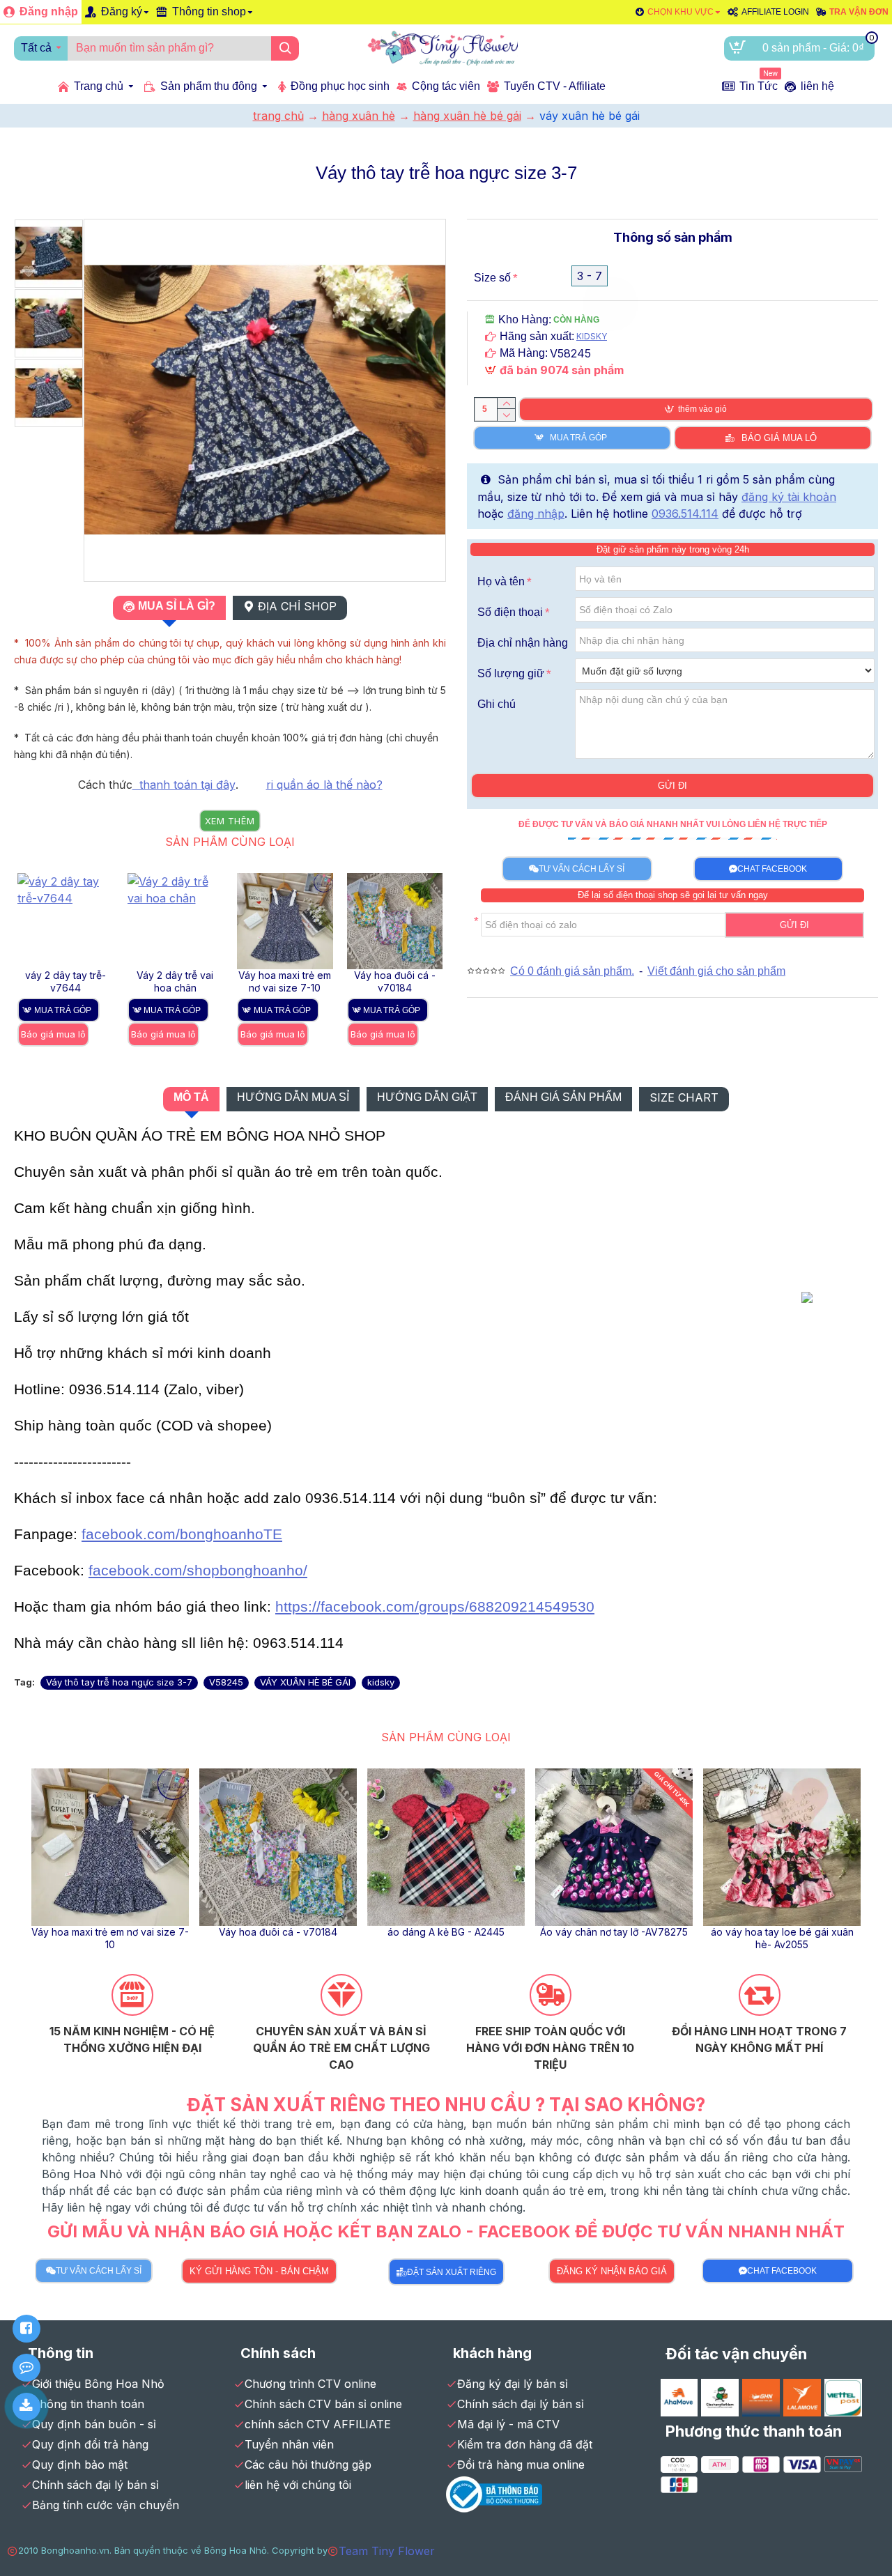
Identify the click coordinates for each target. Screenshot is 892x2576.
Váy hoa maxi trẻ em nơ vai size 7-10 (285, 981)
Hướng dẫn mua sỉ (293, 1097)
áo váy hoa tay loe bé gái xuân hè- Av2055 (782, 1938)
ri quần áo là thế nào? (324, 785)
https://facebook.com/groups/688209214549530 (435, 1607)
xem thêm (230, 821)
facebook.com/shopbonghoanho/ (198, 1571)
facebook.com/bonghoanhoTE (182, 1534)
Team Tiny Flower (387, 2551)
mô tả (191, 1097)
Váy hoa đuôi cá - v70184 (395, 981)
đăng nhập (536, 514)
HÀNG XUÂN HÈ (359, 116)
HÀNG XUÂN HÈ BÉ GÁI (467, 116)
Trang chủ (278, 116)
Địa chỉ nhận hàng (523, 643)
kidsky (381, 1682)
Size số (492, 278)
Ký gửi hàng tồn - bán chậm (259, 2271)
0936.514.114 (685, 514)
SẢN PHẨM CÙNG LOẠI (230, 842)
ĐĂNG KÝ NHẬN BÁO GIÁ (612, 2271)
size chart (684, 1097)
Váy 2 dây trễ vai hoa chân (175, 981)
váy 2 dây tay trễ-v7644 (66, 981)
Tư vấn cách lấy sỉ (582, 869)
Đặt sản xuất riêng (452, 2272)
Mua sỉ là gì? (177, 606)
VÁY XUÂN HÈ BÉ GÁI (305, 1682)
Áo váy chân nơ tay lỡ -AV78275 (614, 1932)
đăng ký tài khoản (789, 497)
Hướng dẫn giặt (427, 1097)
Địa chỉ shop (297, 606)
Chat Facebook (772, 869)
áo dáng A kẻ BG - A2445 (446, 1932)
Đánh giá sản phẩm (563, 1097)
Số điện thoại (510, 612)
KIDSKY (592, 336)
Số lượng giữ (511, 673)
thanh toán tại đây (184, 785)
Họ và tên (501, 581)
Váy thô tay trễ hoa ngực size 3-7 (119, 1682)
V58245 (226, 1682)
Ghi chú (497, 704)
